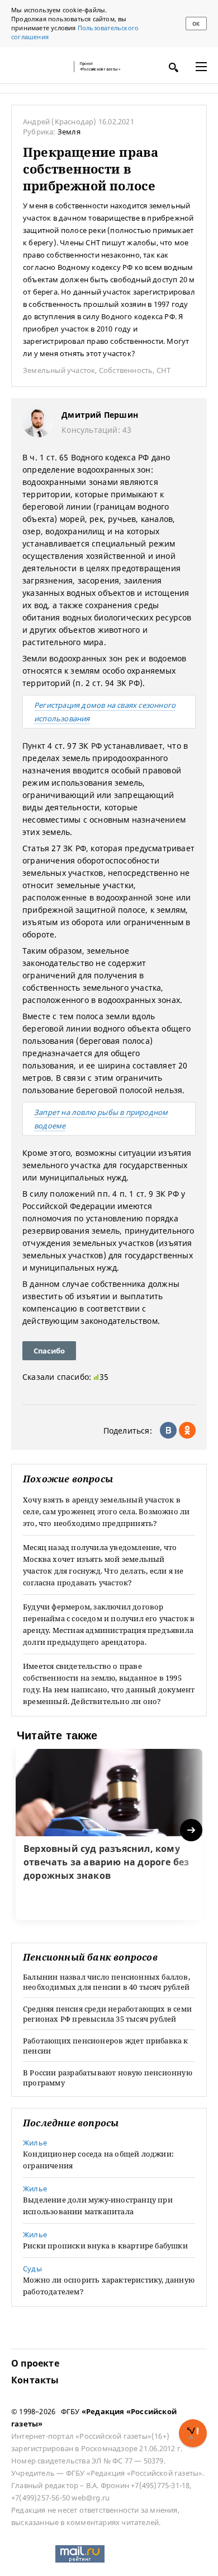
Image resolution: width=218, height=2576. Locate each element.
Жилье (35, 2143)
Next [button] (192, 1830)
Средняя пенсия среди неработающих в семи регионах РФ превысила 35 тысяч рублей (107, 2014)
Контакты (35, 2380)
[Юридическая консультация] (39, 67)
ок (196, 24)
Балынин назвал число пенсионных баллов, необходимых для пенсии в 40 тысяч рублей (106, 1982)
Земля (69, 132)
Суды (32, 2269)
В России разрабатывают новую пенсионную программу (108, 2078)
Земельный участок (59, 370)
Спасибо (49, 1351)
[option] (109, 1835)
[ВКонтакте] (168, 1430)
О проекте (35, 2363)
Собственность (126, 370)
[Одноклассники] (187, 1430)
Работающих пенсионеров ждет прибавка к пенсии (106, 2046)
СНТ (164, 370)
